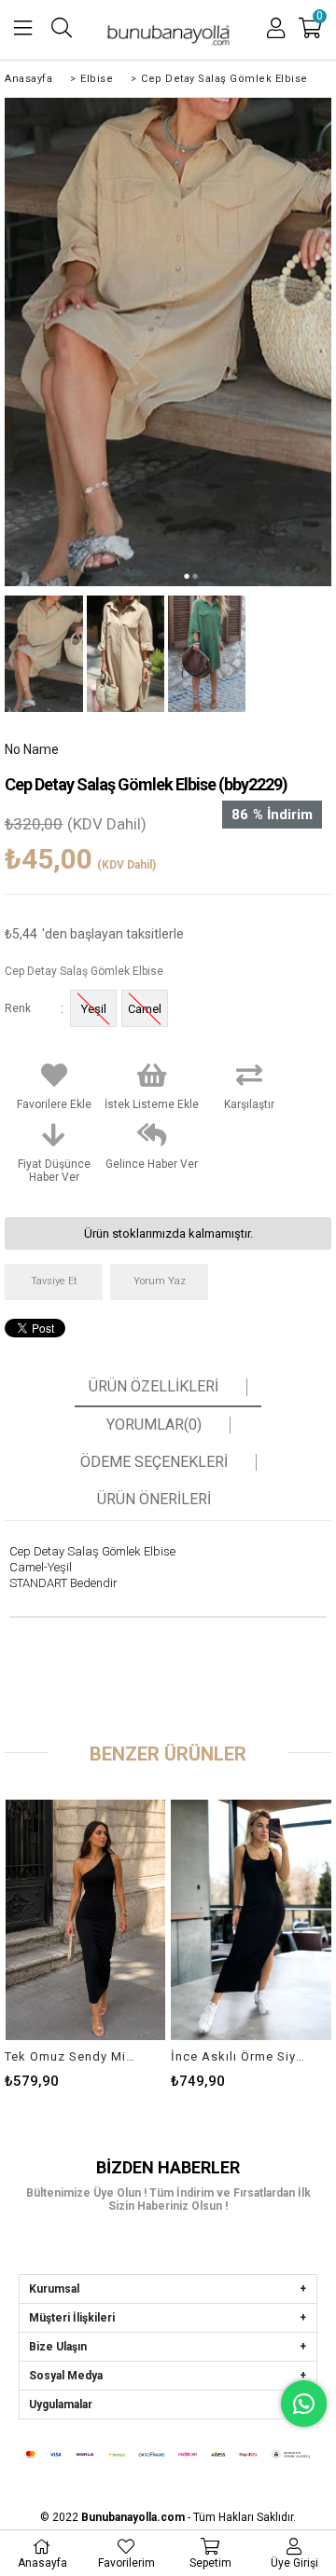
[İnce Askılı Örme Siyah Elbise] (251, 1920)
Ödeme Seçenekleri (154, 1462)
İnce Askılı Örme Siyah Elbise (239, 2056)
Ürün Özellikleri (154, 1387)
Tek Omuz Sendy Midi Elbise (73, 2056)
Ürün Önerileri (154, 1500)
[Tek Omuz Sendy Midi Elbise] (85, 1920)
